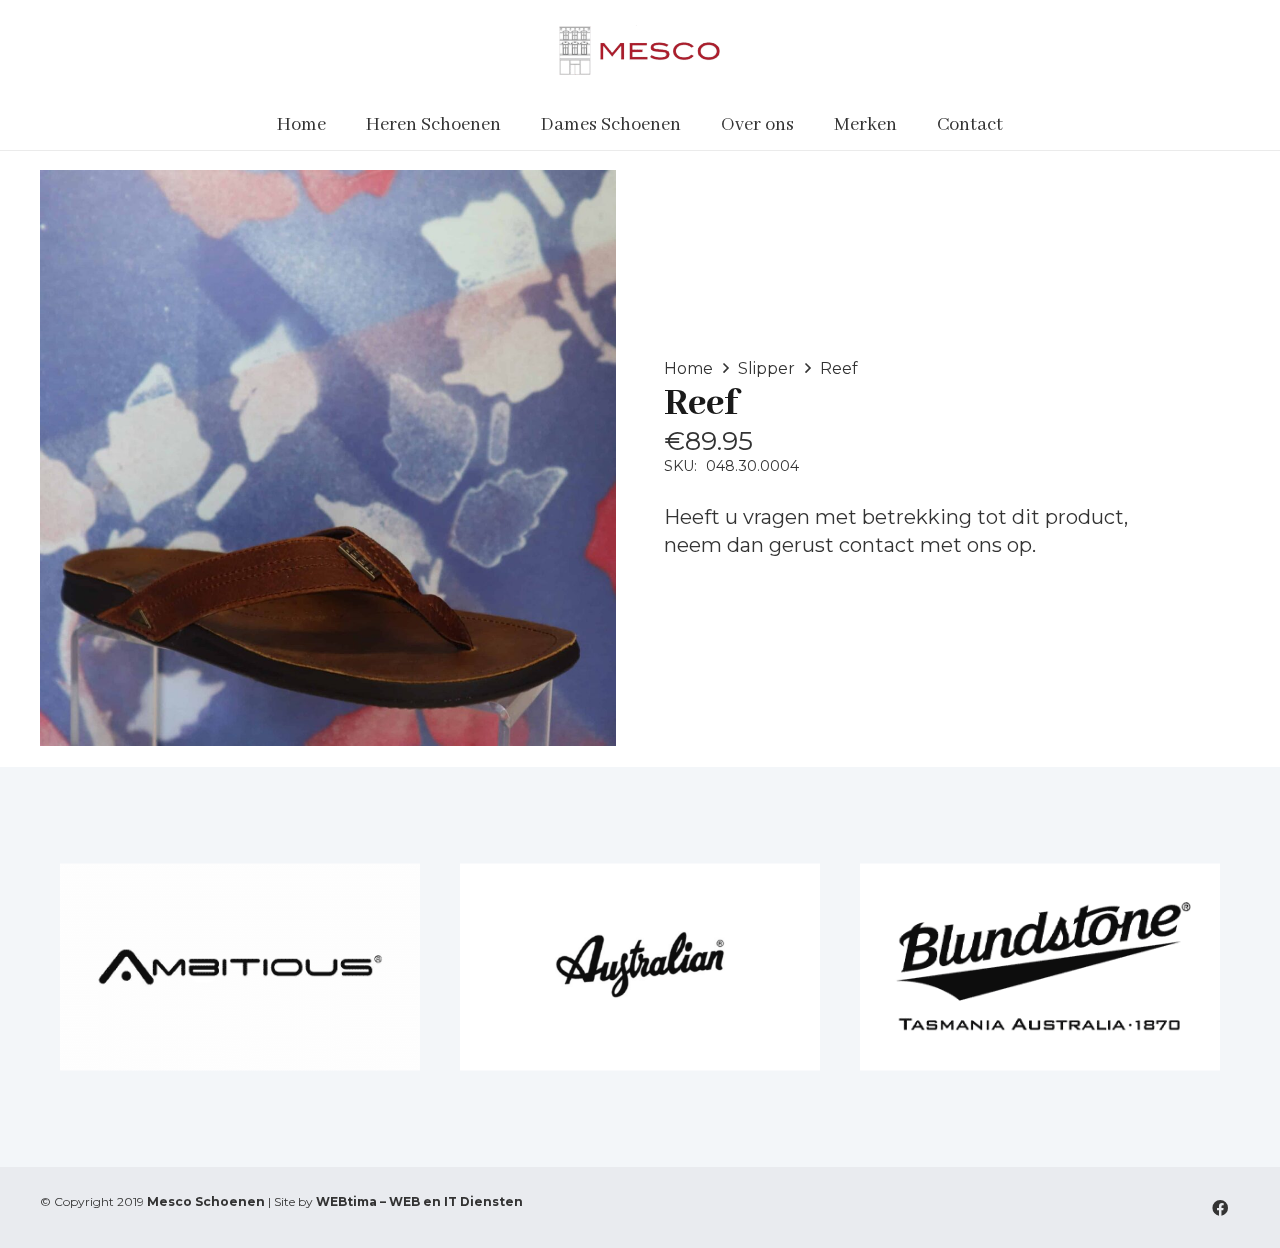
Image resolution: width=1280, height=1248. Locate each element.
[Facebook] (1220, 1208)
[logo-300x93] (639, 50)
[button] (513, 125)
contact (877, 545)
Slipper (766, 368)
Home (688, 368)
